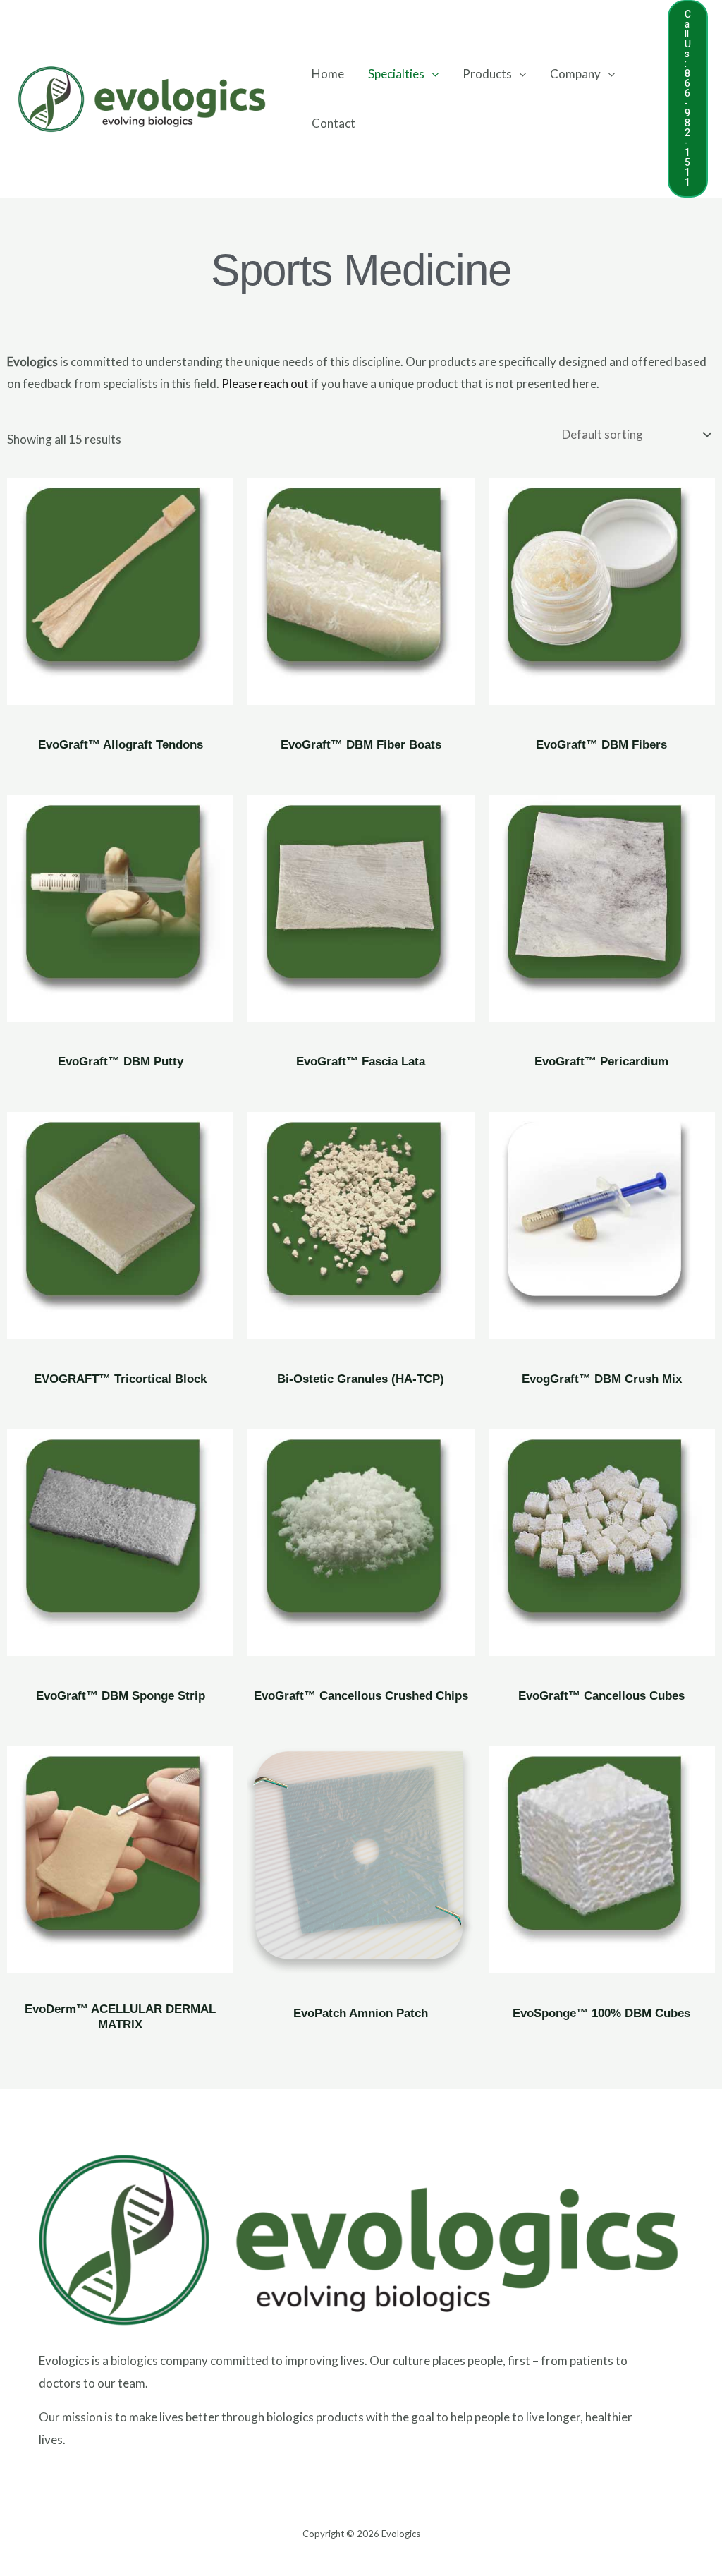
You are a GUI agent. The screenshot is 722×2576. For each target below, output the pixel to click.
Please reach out (265, 383)
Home (328, 74)
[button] (688, 99)
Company (575, 74)
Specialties (396, 74)
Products (487, 74)
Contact (334, 123)
